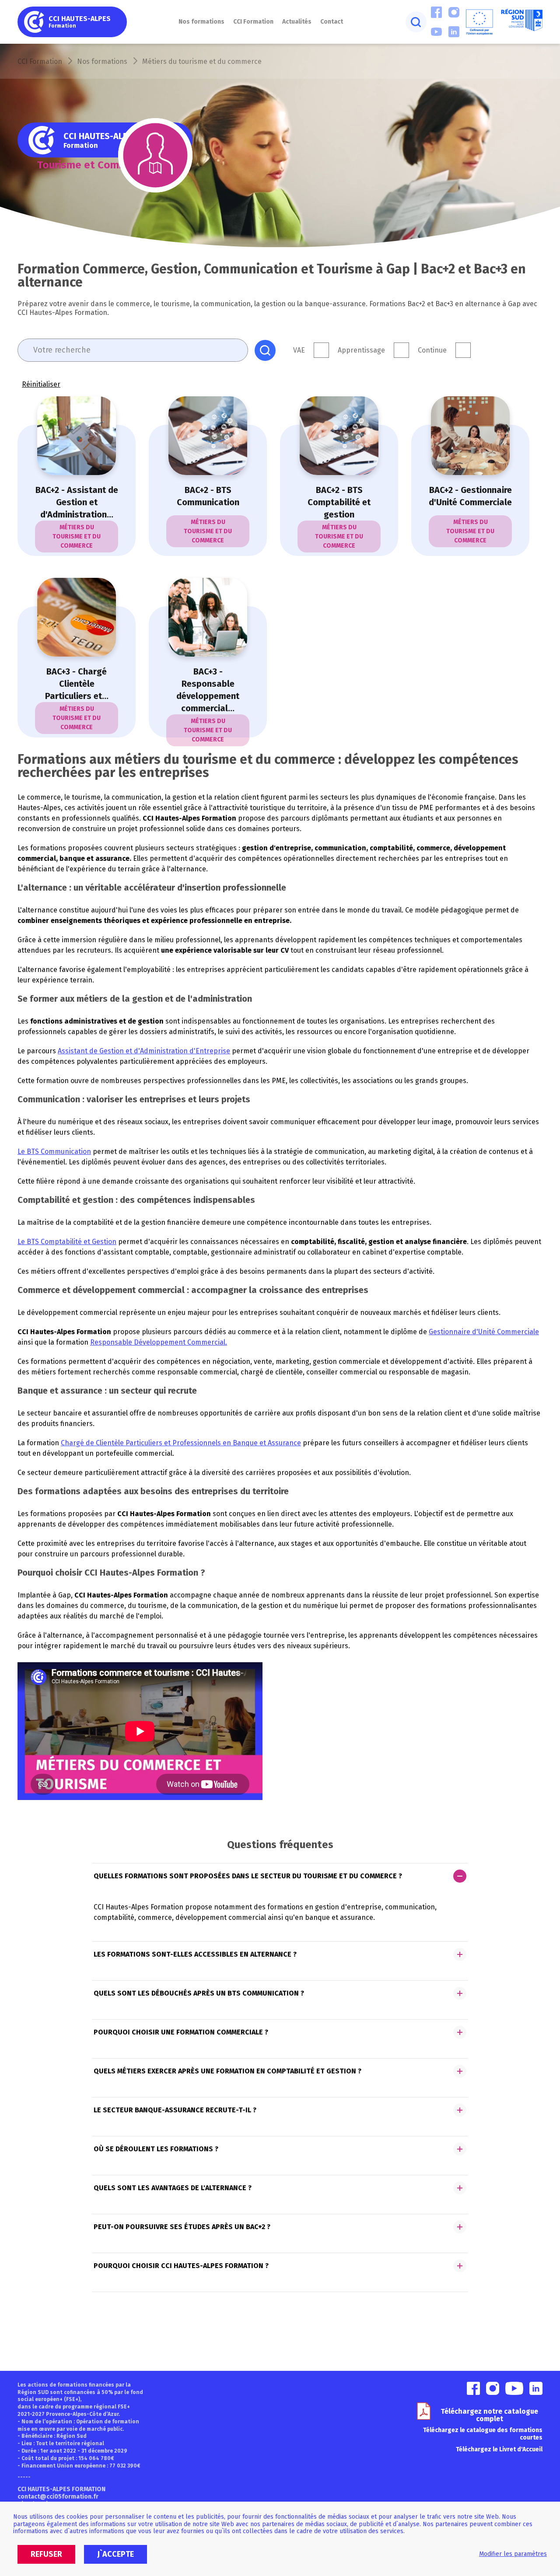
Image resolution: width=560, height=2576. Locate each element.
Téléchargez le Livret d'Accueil (499, 2449)
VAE (299, 350)
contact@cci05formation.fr (58, 2497)
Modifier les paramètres (513, 2554)
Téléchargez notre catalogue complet (489, 2415)
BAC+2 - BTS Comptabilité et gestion (339, 502)
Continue (432, 350)
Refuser (46, 2554)
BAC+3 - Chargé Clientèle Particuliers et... (77, 684)
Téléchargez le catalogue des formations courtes (483, 2434)
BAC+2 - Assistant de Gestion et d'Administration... (77, 502)
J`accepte (115, 2554)
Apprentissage (361, 350)
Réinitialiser (41, 384)
